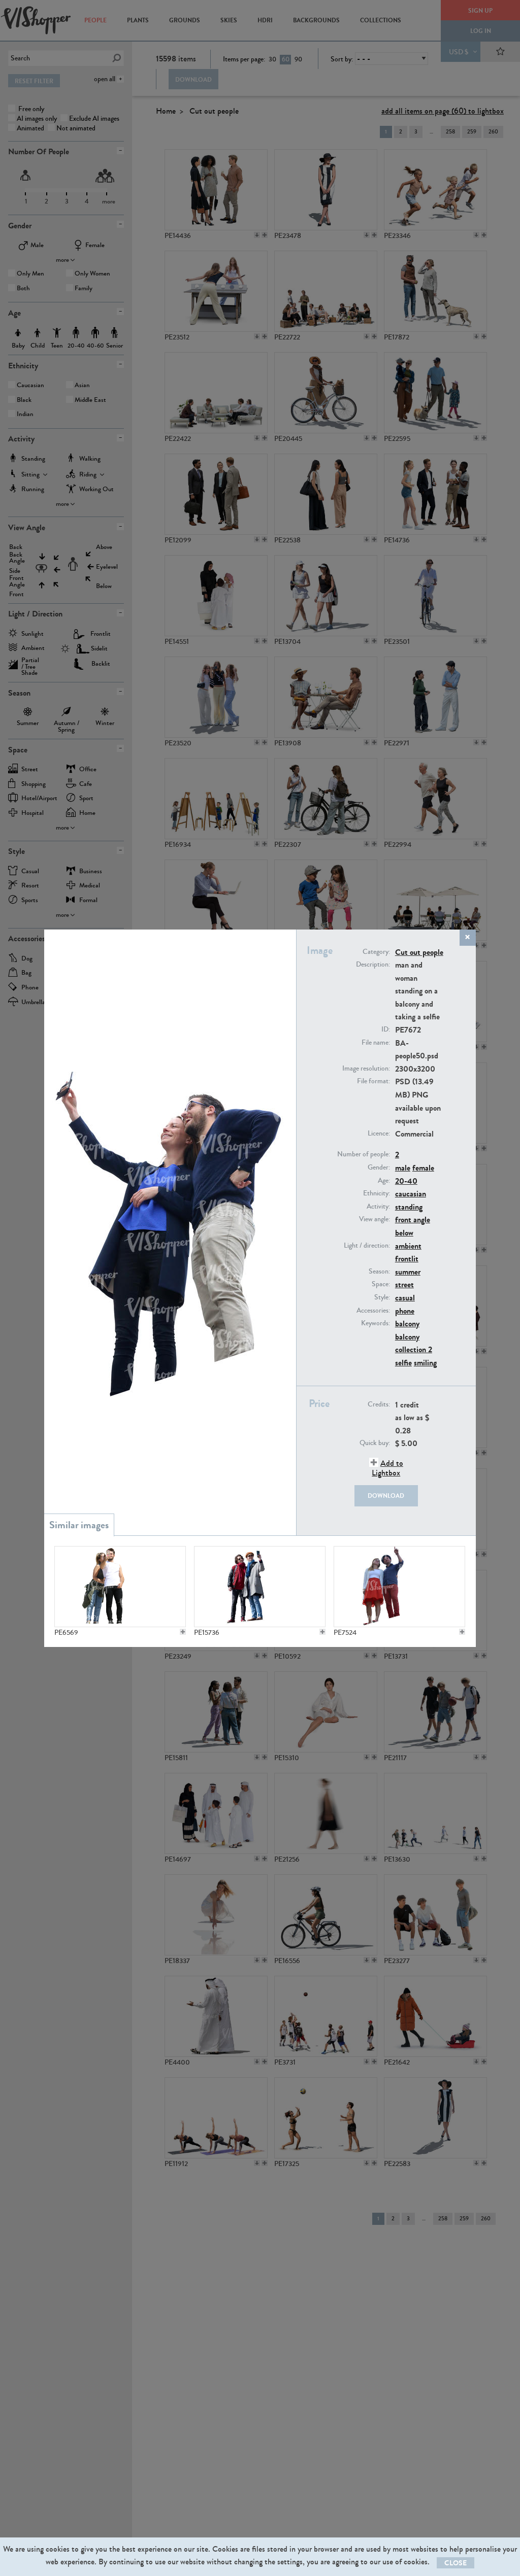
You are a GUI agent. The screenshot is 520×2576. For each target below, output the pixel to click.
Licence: (379, 1134)
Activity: (378, 1207)
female (423, 1168)
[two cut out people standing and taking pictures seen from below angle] (259, 1587)
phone (405, 1311)
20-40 (406, 1181)
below (404, 1233)
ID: (386, 1029)
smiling (425, 1363)
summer (408, 1272)
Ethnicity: (377, 1193)
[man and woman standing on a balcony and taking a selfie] (120, 1587)
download (386, 1496)
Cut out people (419, 952)
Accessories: (373, 1311)
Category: (376, 952)
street (404, 1284)
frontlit (407, 1259)
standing (409, 1207)
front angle (413, 1220)
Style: (382, 1297)
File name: (376, 1043)
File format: (373, 1081)
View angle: (375, 1219)
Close (456, 2563)
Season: (379, 1272)
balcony (407, 1324)
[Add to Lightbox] (183, 1632)
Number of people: (364, 1154)
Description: (373, 965)
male (403, 1168)
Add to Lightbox (387, 1468)
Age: (384, 1181)
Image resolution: (366, 1069)
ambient (408, 1246)
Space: (381, 1284)
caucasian (411, 1194)
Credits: (379, 1404)
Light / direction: (367, 1246)
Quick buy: (375, 1443)
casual (405, 1298)
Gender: (379, 1167)
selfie (403, 1363)
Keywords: (376, 1323)
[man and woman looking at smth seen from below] (399, 1587)
